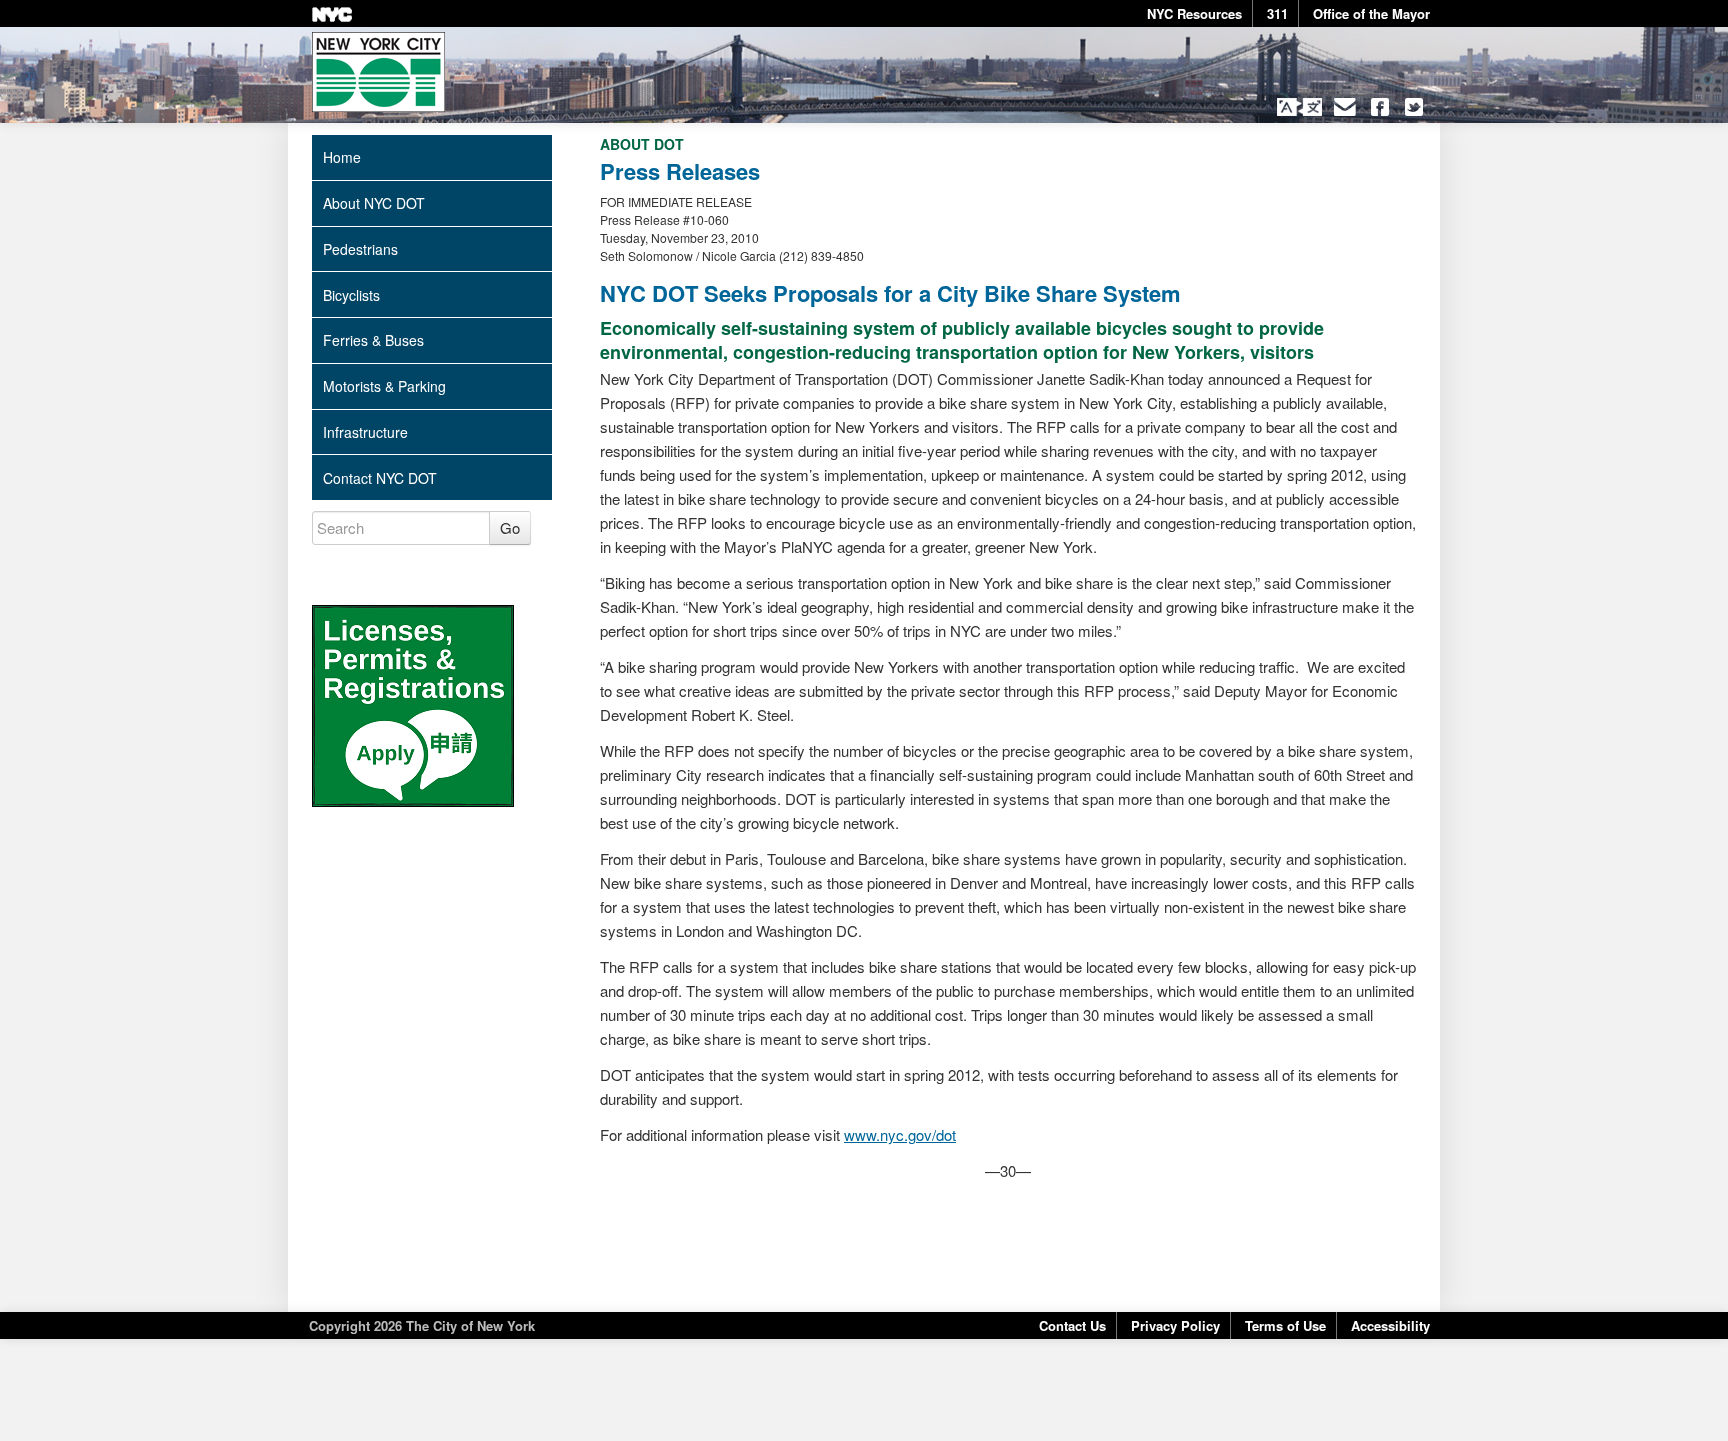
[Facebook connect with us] (1379, 107)
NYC (332, 14)
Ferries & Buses (373, 340)
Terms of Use (1285, 1325)
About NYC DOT (374, 203)
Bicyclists (351, 295)
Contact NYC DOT (380, 478)
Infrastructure (365, 432)
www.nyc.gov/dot (900, 1134)
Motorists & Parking (384, 386)
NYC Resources (1194, 13)
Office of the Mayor (1371, 13)
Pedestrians (360, 249)
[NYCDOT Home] (378, 72)
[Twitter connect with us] (1414, 107)
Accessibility (1390, 1325)
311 (1277, 13)
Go (510, 527)
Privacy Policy (1175, 1325)
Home (342, 157)
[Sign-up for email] (1345, 107)
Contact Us (1072, 1325)
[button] (1299, 107)
